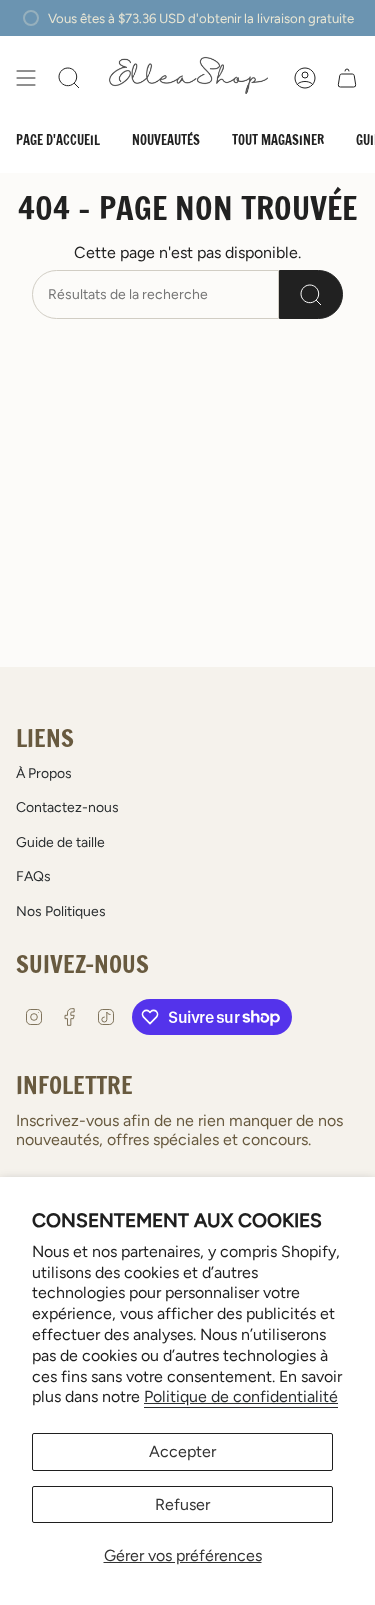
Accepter (182, 1451)
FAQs (33, 876)
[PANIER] (347, 78)
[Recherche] (311, 294)
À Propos (44, 773)
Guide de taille (60, 842)
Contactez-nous (67, 807)
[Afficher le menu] (26, 78)
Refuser (182, 1504)
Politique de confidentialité (241, 1396)
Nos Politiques (61, 911)
